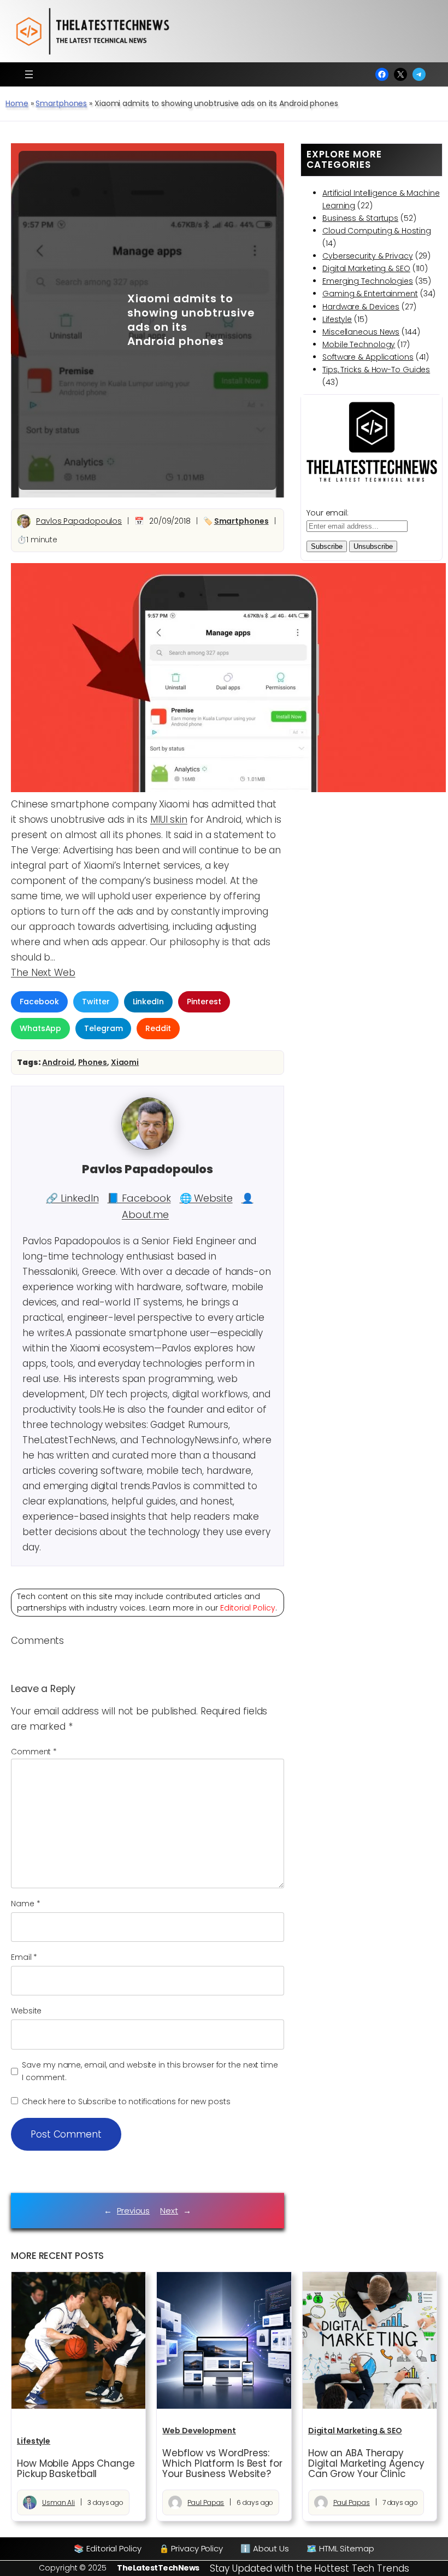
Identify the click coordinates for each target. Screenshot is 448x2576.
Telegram (103, 1028)
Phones (93, 1062)
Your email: (328, 513)
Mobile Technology (359, 344)
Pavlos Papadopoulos (79, 521)
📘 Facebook (139, 1198)
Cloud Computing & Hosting (377, 231)
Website (26, 2011)
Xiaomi (125, 1062)
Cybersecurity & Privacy (368, 256)
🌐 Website (206, 1198)
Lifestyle (337, 319)
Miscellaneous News (361, 332)
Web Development (199, 2431)
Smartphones (61, 103)
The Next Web (43, 973)
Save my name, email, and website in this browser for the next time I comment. (150, 2071)
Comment (34, 1752)
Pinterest (204, 1002)
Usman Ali (58, 2502)
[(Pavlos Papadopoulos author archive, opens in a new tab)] (148, 1147)
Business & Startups (360, 218)
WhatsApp (40, 1028)
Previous (133, 2211)
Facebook (39, 1002)
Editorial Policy (248, 1608)
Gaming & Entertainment (370, 294)
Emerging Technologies (368, 281)
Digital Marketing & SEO (366, 268)
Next (169, 2211)
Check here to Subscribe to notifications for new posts (125, 2101)
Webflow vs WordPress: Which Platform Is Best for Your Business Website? (222, 2464)
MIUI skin (169, 819)
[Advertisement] (65, 320)
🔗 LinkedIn (72, 1198)
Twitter (96, 1002)
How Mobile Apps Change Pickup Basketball (76, 2469)
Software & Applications (368, 357)
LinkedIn (148, 1002)
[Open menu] (29, 74)
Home (17, 103)
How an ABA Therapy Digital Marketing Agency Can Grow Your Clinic (367, 2464)
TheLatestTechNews (158, 2568)
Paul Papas (206, 2502)
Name (25, 1904)
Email (24, 1957)
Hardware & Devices (361, 307)
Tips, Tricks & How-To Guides (376, 370)
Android (58, 1062)
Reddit (158, 1028)
